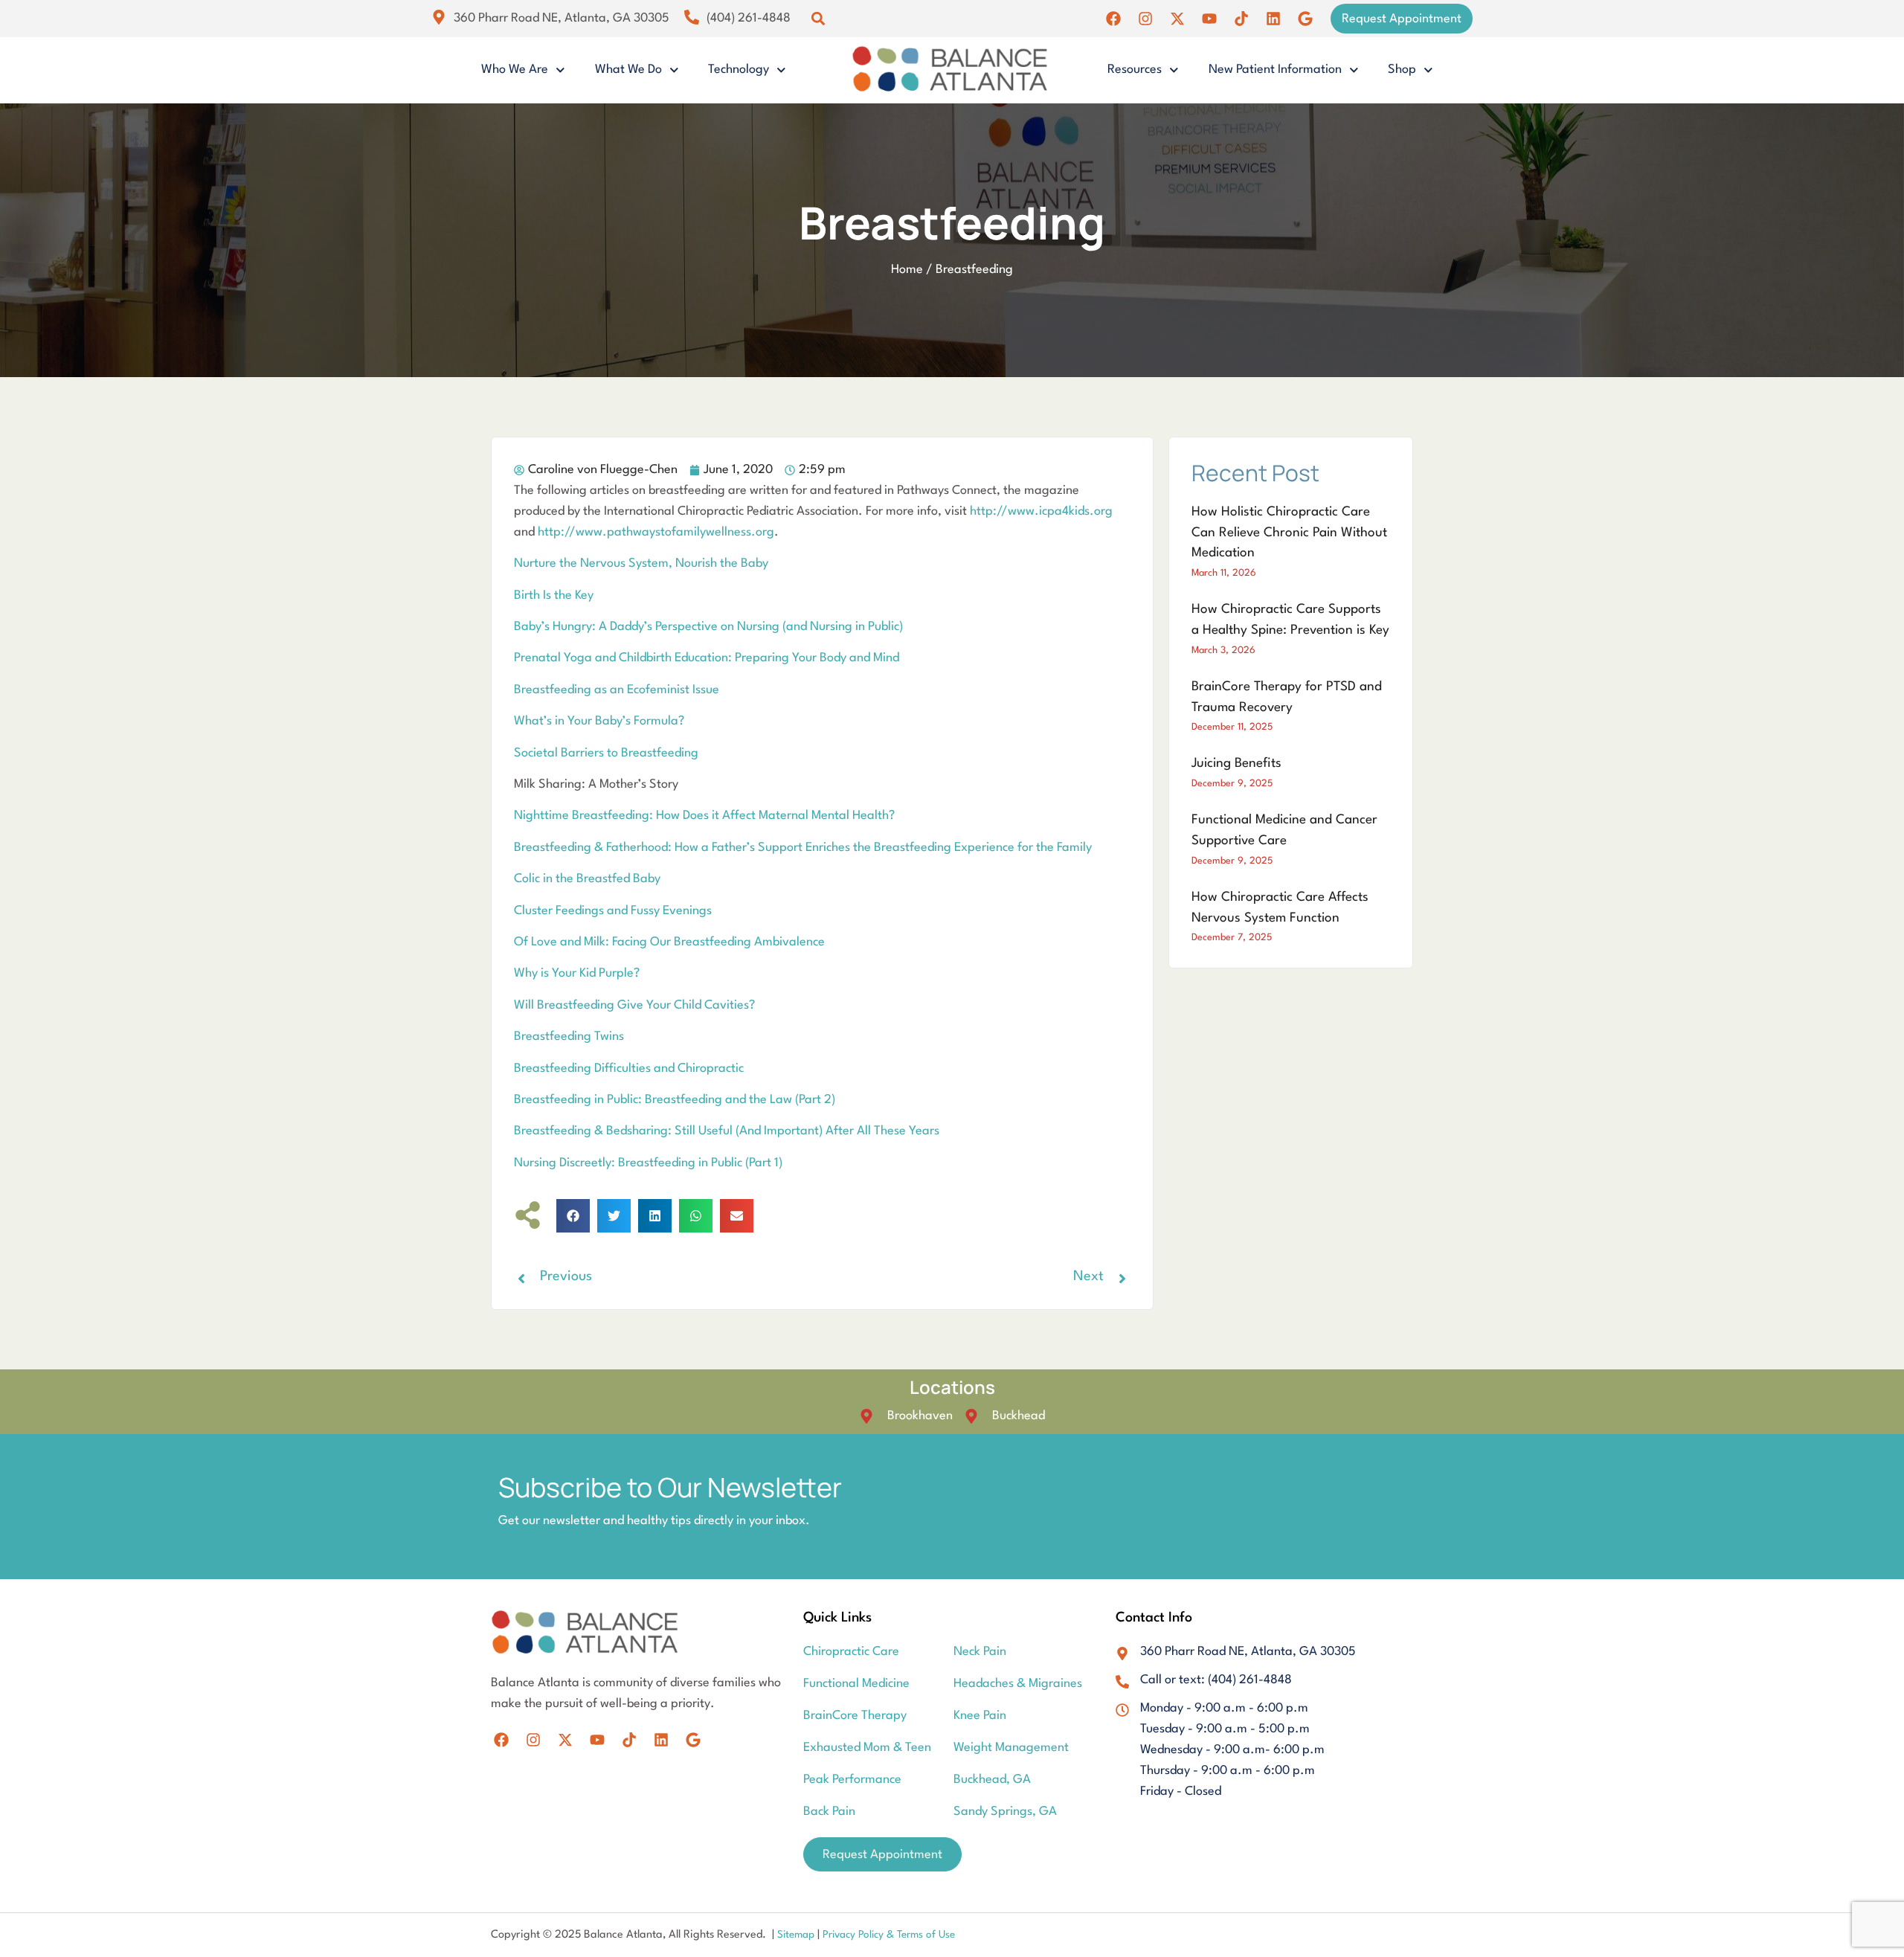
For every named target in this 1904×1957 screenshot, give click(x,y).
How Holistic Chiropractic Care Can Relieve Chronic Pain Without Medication (1289, 533)
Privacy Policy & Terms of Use (889, 1935)
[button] (818, 19)
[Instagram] (1145, 19)
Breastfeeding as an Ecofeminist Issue (617, 690)
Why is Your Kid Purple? (577, 973)
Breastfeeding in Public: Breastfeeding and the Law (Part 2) (675, 1100)
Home (907, 270)
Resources (1135, 70)
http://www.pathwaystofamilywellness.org (656, 532)
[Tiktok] (1241, 19)
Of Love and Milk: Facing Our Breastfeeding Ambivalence (669, 942)
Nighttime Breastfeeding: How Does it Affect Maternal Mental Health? (704, 816)
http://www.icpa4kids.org (1041, 511)
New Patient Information (1275, 70)
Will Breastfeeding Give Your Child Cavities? (634, 1005)
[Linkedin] (1273, 19)
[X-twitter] (1177, 19)
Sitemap (797, 1935)
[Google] (1305, 19)
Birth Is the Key (554, 595)
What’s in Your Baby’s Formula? (599, 721)
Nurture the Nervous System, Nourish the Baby (641, 563)
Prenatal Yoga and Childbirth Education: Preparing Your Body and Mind (707, 658)
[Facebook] (1113, 19)
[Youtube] (1209, 19)
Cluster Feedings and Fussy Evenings (613, 911)
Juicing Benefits (1236, 764)
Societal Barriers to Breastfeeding (606, 753)
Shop (1402, 70)
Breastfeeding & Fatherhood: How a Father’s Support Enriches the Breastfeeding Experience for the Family (803, 848)
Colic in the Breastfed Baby (587, 879)
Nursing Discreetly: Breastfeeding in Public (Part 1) (648, 1163)
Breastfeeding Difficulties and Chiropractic (629, 1069)
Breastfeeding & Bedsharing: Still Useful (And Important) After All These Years (727, 1131)
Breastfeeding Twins (569, 1037)
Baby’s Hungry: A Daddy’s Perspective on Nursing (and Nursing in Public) (708, 627)
